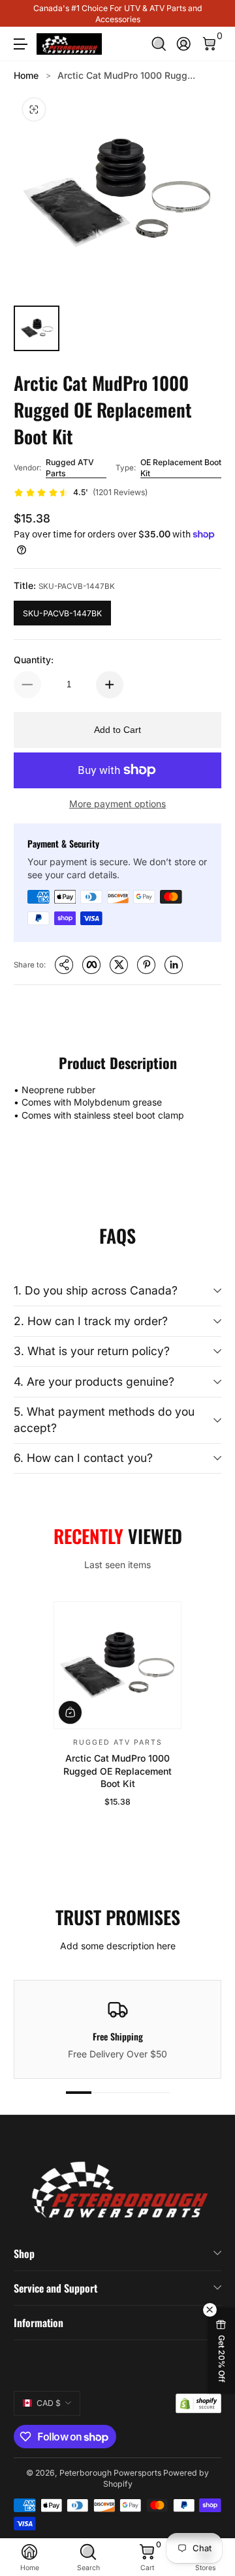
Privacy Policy (140, 2533)
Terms (76, 2533)
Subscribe (111, 2491)
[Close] (216, 2375)
